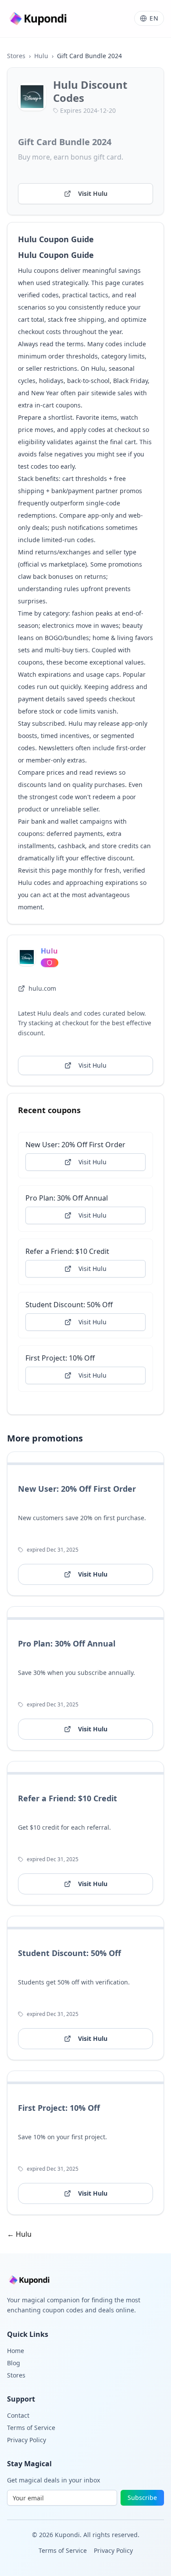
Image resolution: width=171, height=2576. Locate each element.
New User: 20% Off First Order (75, 1145)
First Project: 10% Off (60, 1358)
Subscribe (142, 2498)
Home (16, 2351)
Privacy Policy (27, 2440)
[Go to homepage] (39, 19)
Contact (18, 2415)
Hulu (41, 56)
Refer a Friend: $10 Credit (67, 1251)
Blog (14, 2363)
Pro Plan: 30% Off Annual (67, 1198)
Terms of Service (31, 2428)
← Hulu (19, 2234)
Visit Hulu (93, 193)
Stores (16, 56)
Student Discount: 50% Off (69, 1305)
